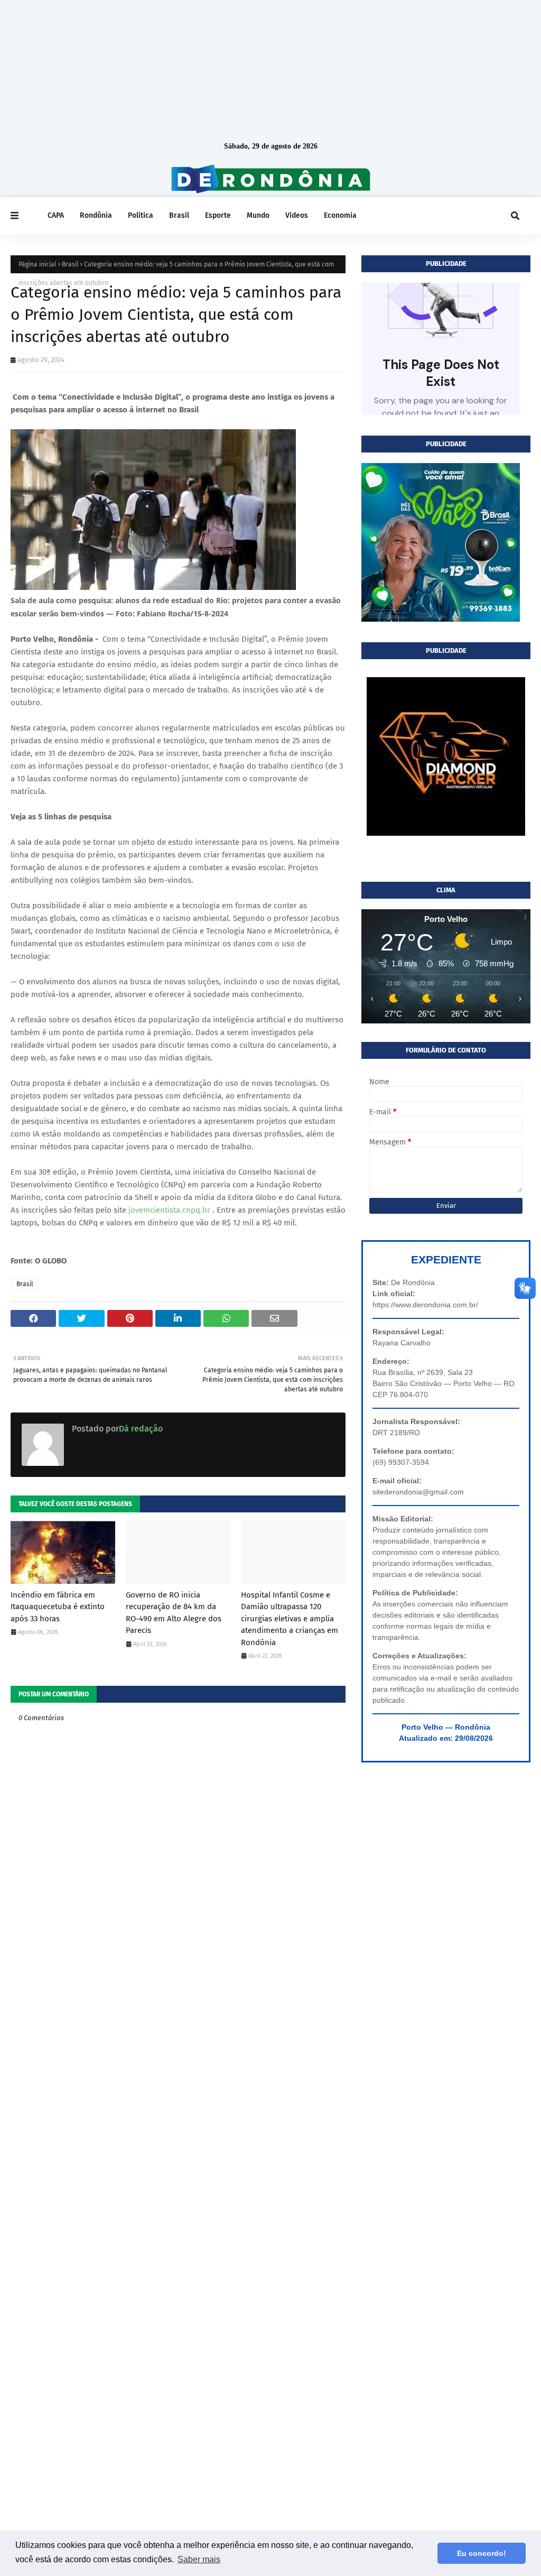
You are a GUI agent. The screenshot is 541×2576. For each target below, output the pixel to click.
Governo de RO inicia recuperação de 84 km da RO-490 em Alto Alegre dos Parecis (174, 1613)
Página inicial (38, 264)
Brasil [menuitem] (179, 215)
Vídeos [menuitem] (297, 215)
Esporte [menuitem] (218, 215)
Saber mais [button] (199, 2559)
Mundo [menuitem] (258, 215)
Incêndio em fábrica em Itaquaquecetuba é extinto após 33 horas (58, 1607)
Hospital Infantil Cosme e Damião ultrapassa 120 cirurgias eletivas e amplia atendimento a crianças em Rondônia (290, 1619)
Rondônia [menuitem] (96, 215)
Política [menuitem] (141, 215)
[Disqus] (178, 2114)
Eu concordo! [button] (482, 2553)
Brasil (70, 264)
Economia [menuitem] (340, 215)
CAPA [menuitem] (56, 215)
